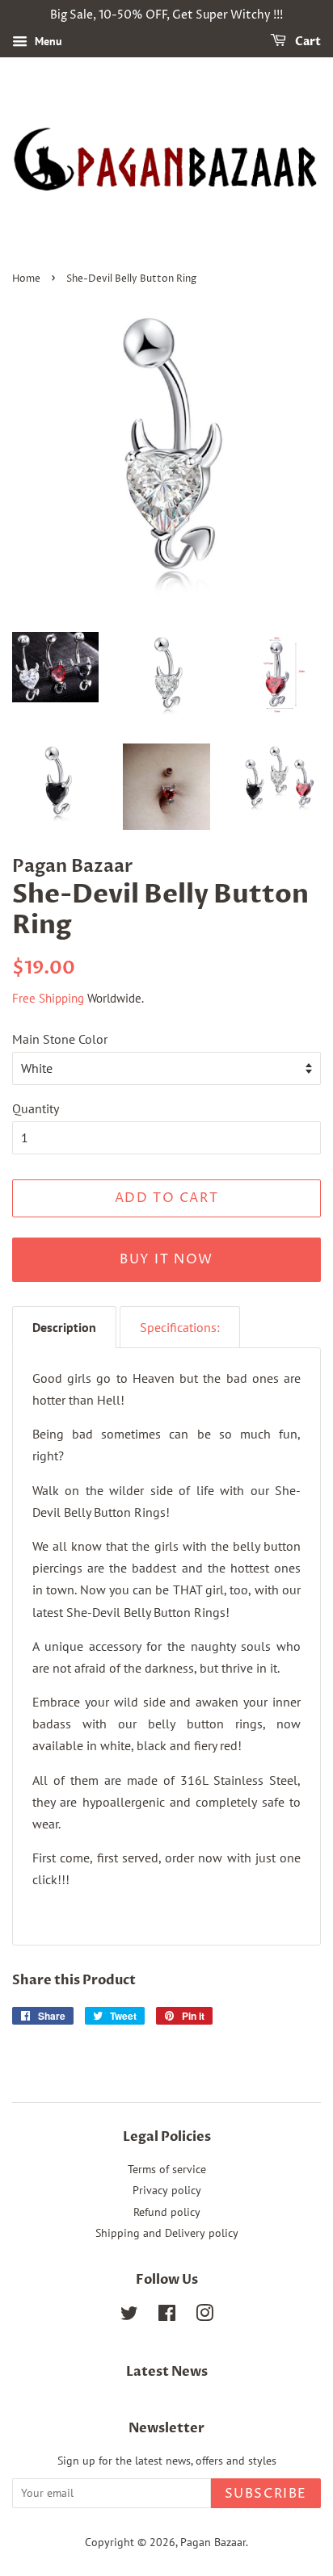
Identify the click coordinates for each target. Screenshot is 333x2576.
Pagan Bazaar (213, 2542)
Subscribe (266, 2494)
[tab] (64, 1327)
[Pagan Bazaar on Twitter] (129, 2316)
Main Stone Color (60, 1039)
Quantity (36, 1108)
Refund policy (167, 2212)
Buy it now (166, 1259)
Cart (307, 42)
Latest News (167, 2372)
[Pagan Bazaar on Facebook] (167, 2316)
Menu (47, 41)
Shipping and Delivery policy (167, 2233)
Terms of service (167, 2169)
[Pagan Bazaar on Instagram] (204, 2316)
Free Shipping (48, 998)
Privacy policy (167, 2190)
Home (26, 279)
